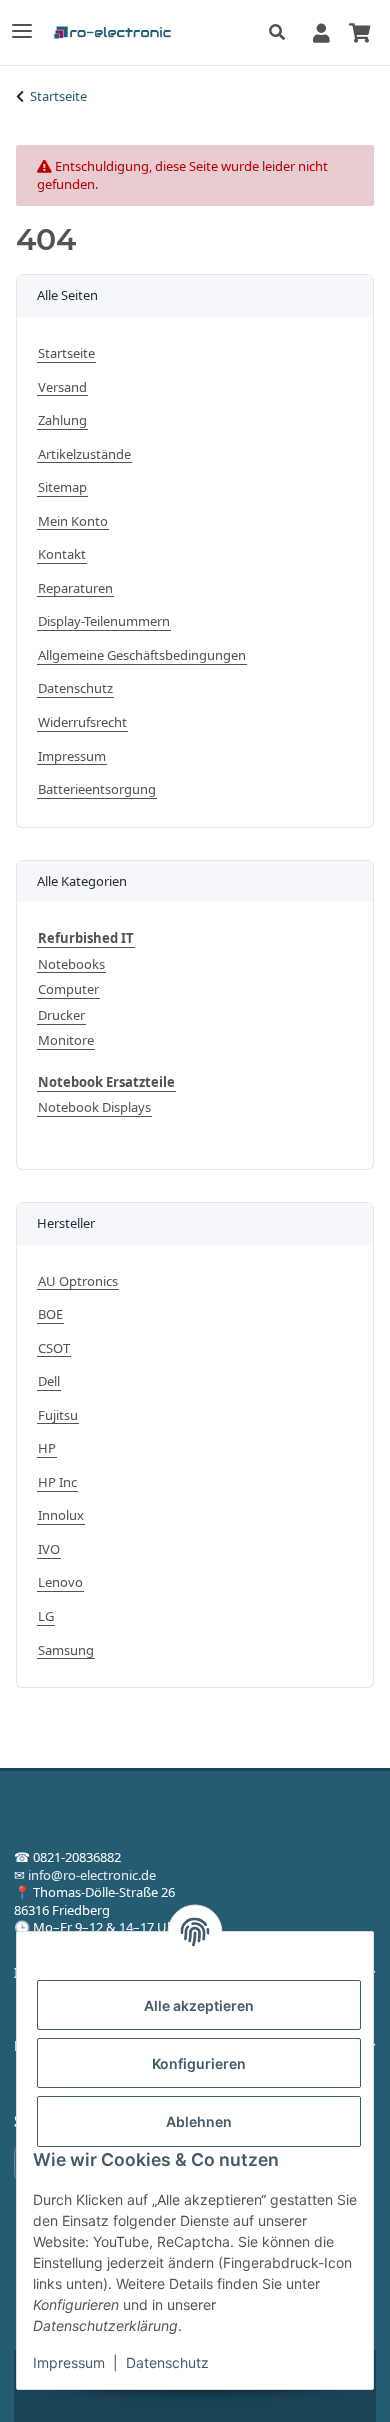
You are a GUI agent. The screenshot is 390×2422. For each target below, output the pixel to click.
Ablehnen (199, 2121)
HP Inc (57, 1482)
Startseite (66, 353)
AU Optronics (78, 1281)
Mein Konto (73, 521)
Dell (49, 1381)
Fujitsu (58, 1415)
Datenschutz (167, 2362)
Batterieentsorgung (97, 789)
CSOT (54, 1348)
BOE (50, 1314)
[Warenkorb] (359, 32)
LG (46, 1616)
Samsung (66, 1650)
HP (47, 1448)
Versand (62, 387)
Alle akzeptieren (199, 2005)
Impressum (69, 2362)
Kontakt (62, 554)
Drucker (61, 1015)
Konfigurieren (199, 2063)
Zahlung (62, 420)
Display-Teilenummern (104, 621)
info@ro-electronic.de (92, 1875)
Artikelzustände (84, 454)
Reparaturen (75, 588)
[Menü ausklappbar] (22, 22)
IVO (49, 1549)
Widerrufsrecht (82, 722)
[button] (282, 33)
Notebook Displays (94, 1107)
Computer (68, 989)
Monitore (66, 1040)
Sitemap (62, 487)
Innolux (61, 1515)
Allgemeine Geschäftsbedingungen (142, 655)
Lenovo (60, 1582)
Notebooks (71, 964)
